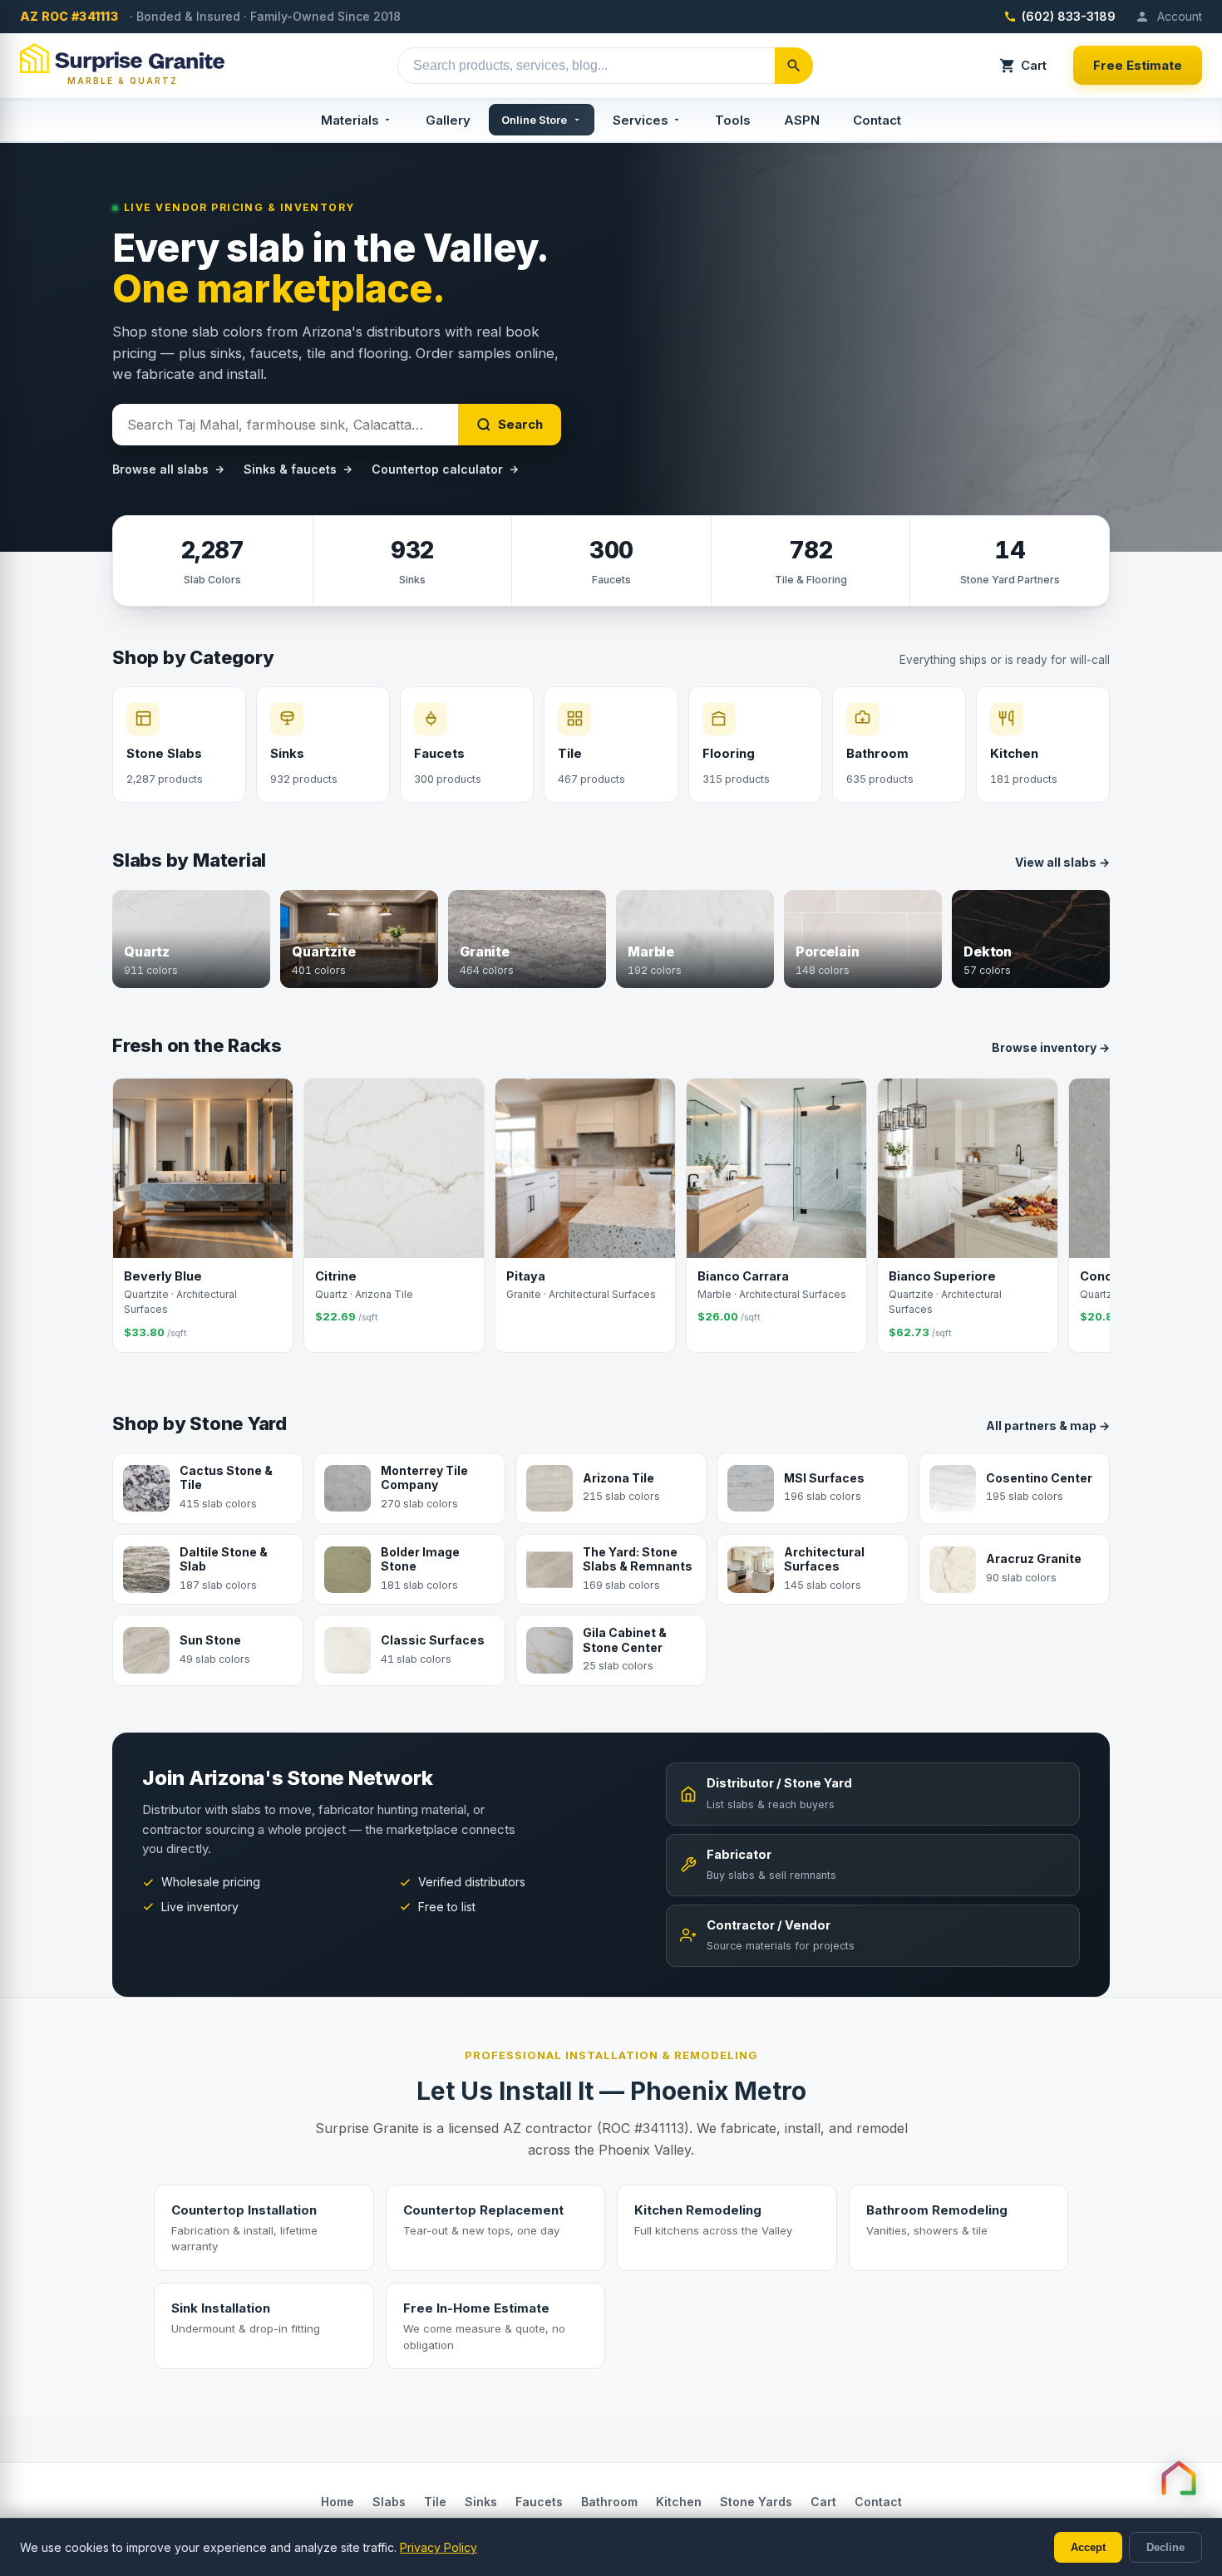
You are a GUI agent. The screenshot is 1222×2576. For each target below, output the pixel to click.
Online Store (534, 120)
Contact (877, 120)
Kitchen (679, 2502)
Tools (733, 120)
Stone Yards (756, 2502)
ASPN (802, 120)
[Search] (794, 66)
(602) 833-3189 (1069, 16)
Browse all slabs (160, 469)
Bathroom (609, 2502)
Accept (1088, 2547)
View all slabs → (1062, 862)
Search (520, 424)
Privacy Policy (439, 2547)
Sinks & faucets (290, 469)
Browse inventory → (1051, 1047)
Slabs (389, 2502)
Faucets (539, 2502)
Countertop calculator (437, 469)
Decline (1165, 2547)
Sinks (481, 2502)
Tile (435, 2502)
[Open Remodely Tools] (1179, 2478)
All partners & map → (1048, 1426)
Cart (1034, 65)
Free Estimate (1138, 65)
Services (641, 120)
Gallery (448, 120)
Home (338, 2502)
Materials (350, 120)
